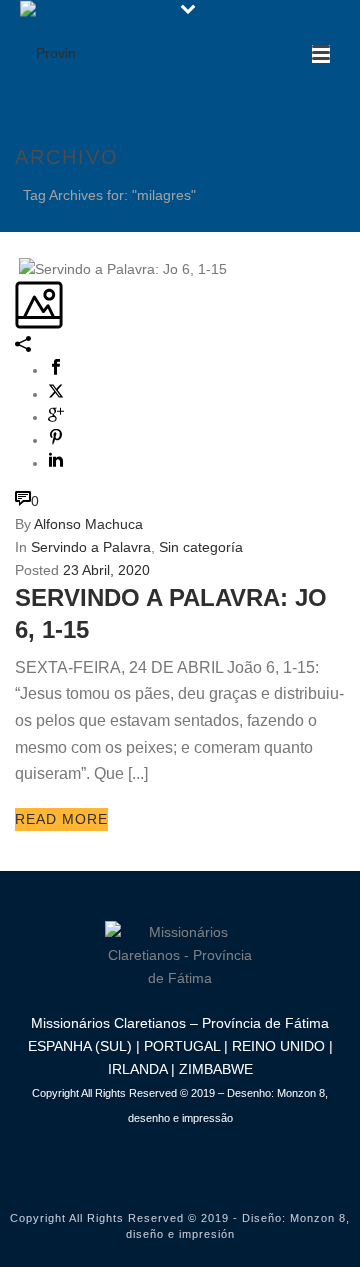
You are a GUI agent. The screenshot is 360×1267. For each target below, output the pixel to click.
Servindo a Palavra (91, 547)
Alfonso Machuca (88, 524)
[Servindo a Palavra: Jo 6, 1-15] (17, 268)
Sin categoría (201, 547)
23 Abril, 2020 (106, 570)
